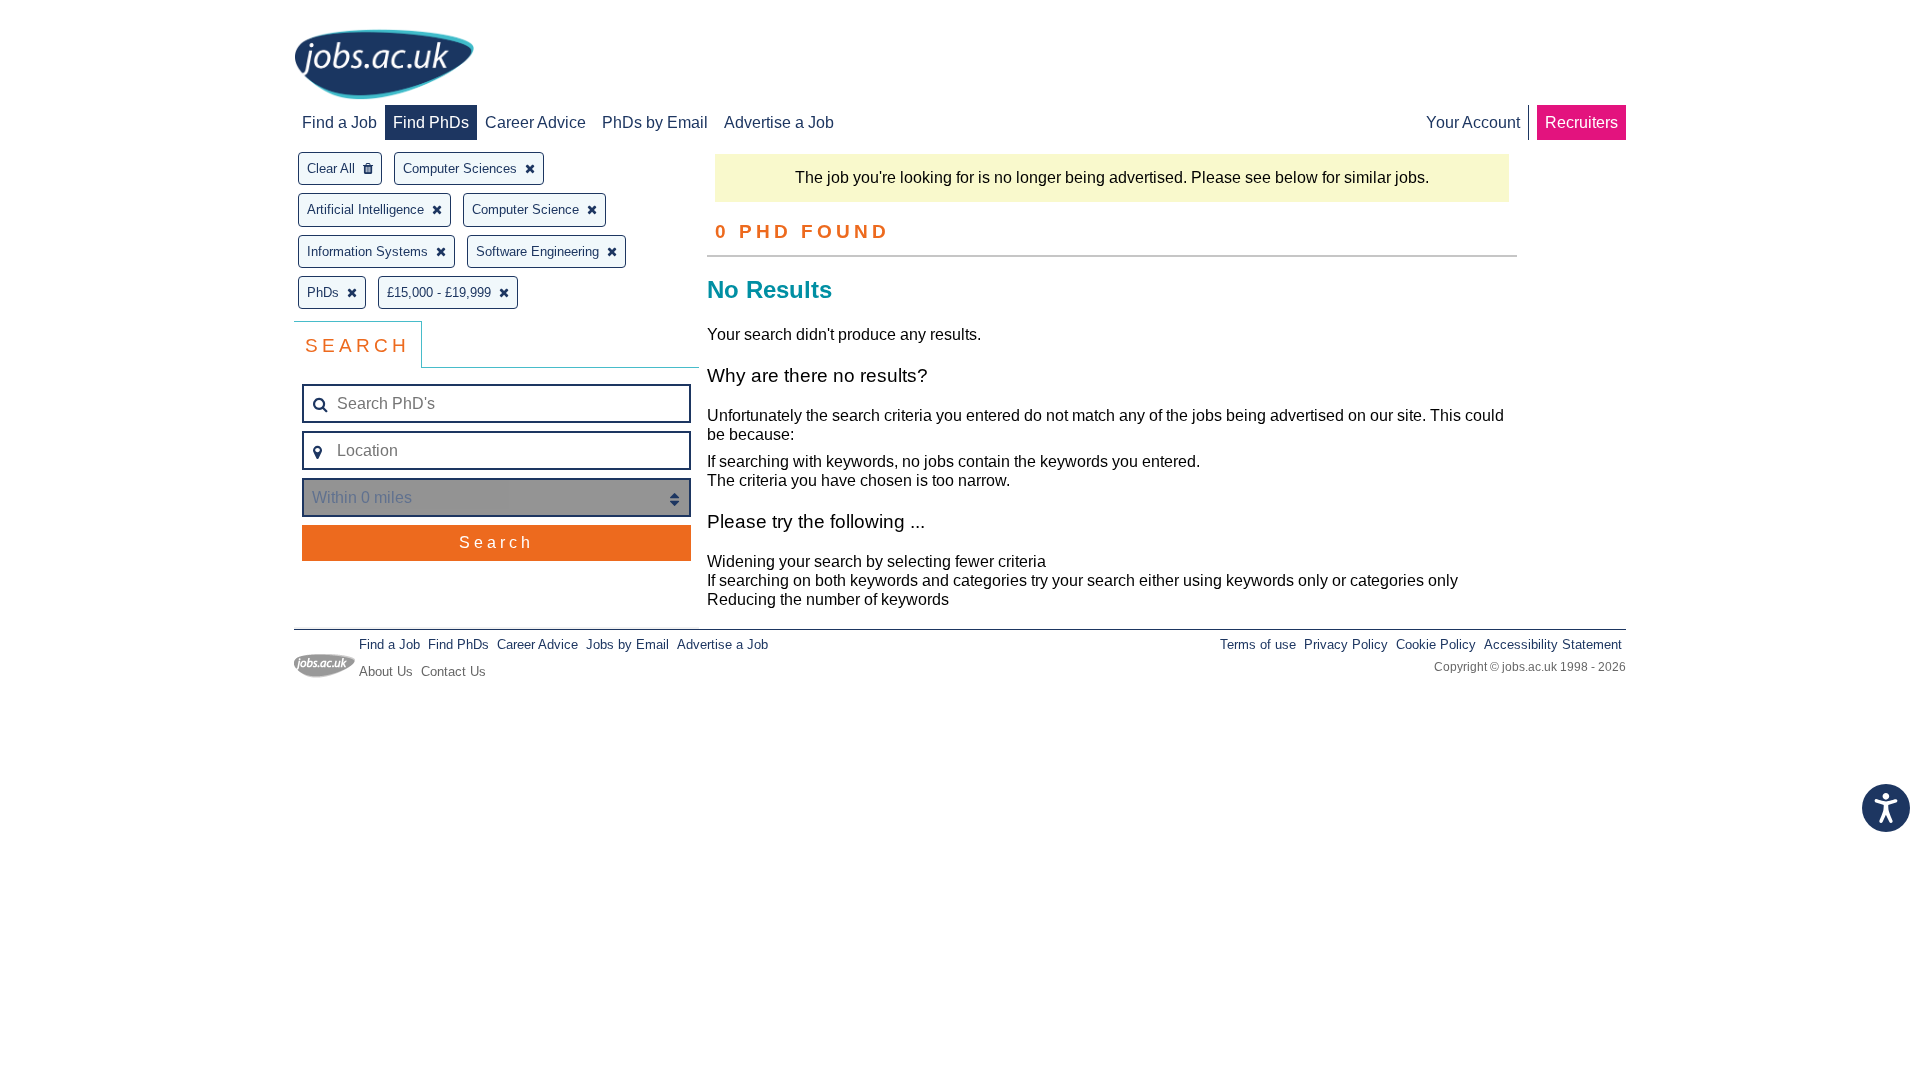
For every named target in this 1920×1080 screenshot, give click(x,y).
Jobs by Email (627, 644)
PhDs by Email (655, 122)
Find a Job (339, 122)
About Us (386, 671)
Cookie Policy (1436, 644)
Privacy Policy (1346, 644)
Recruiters (1581, 122)
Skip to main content (80, 17)
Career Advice (535, 122)
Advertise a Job (779, 122)
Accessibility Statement (1553, 644)
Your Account (1473, 122)
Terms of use (1258, 644)
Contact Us (453, 671)
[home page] (384, 66)
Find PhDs (431, 122)
